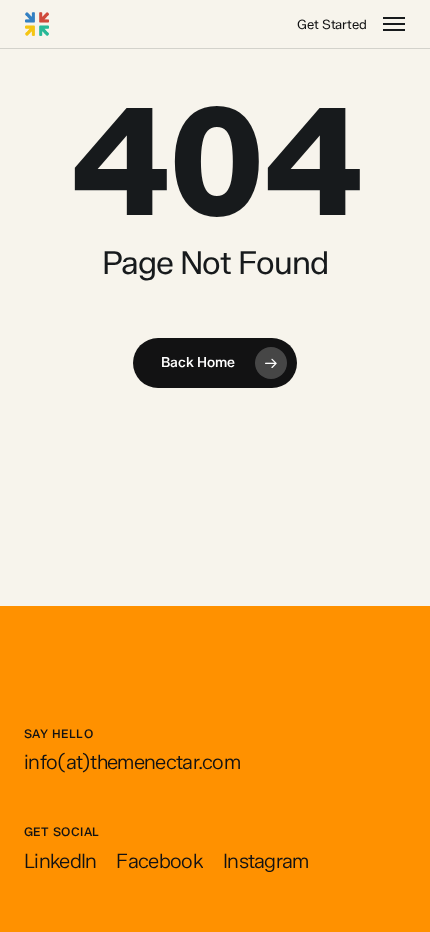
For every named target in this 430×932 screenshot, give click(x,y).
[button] (394, 24)
